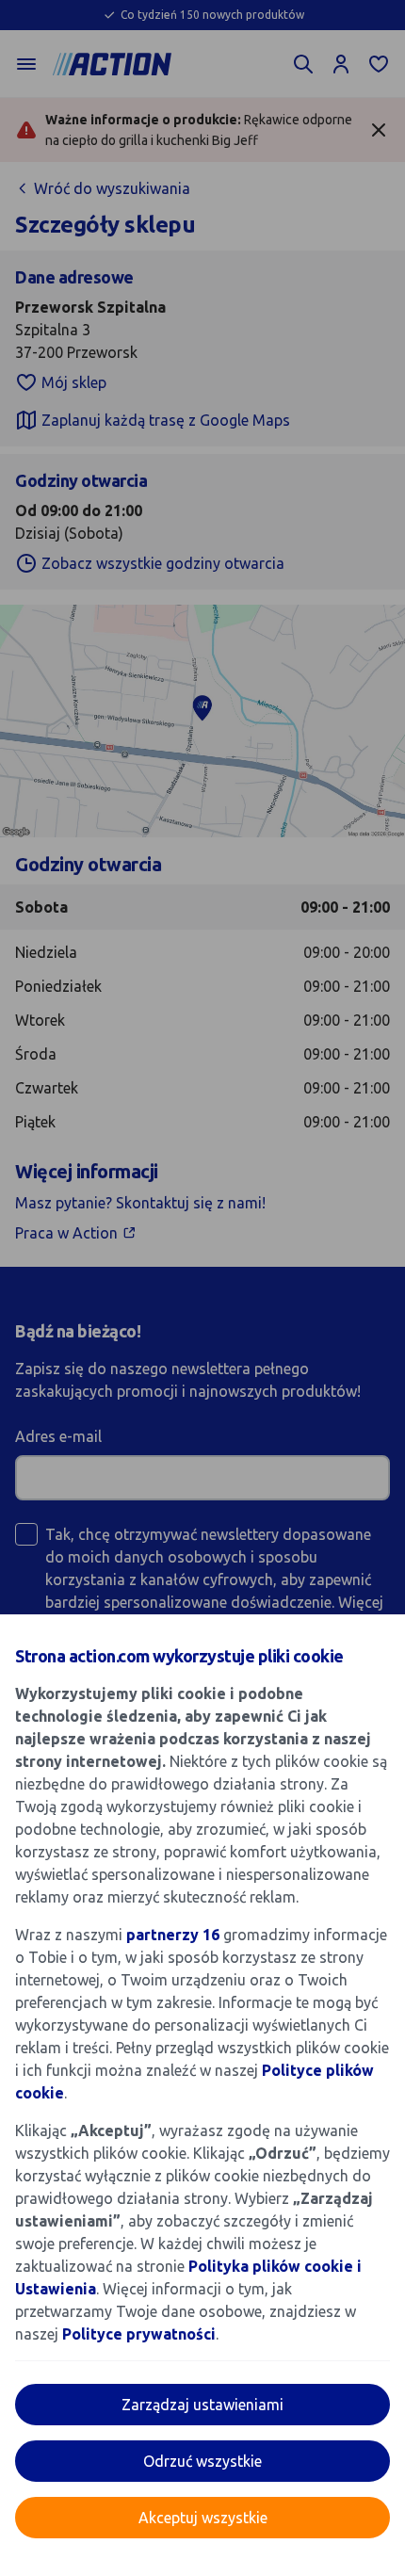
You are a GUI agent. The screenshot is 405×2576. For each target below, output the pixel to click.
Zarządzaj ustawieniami (202, 2405)
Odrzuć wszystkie (202, 2461)
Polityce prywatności (139, 2334)
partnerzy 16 (173, 1935)
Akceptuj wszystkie (203, 2518)
